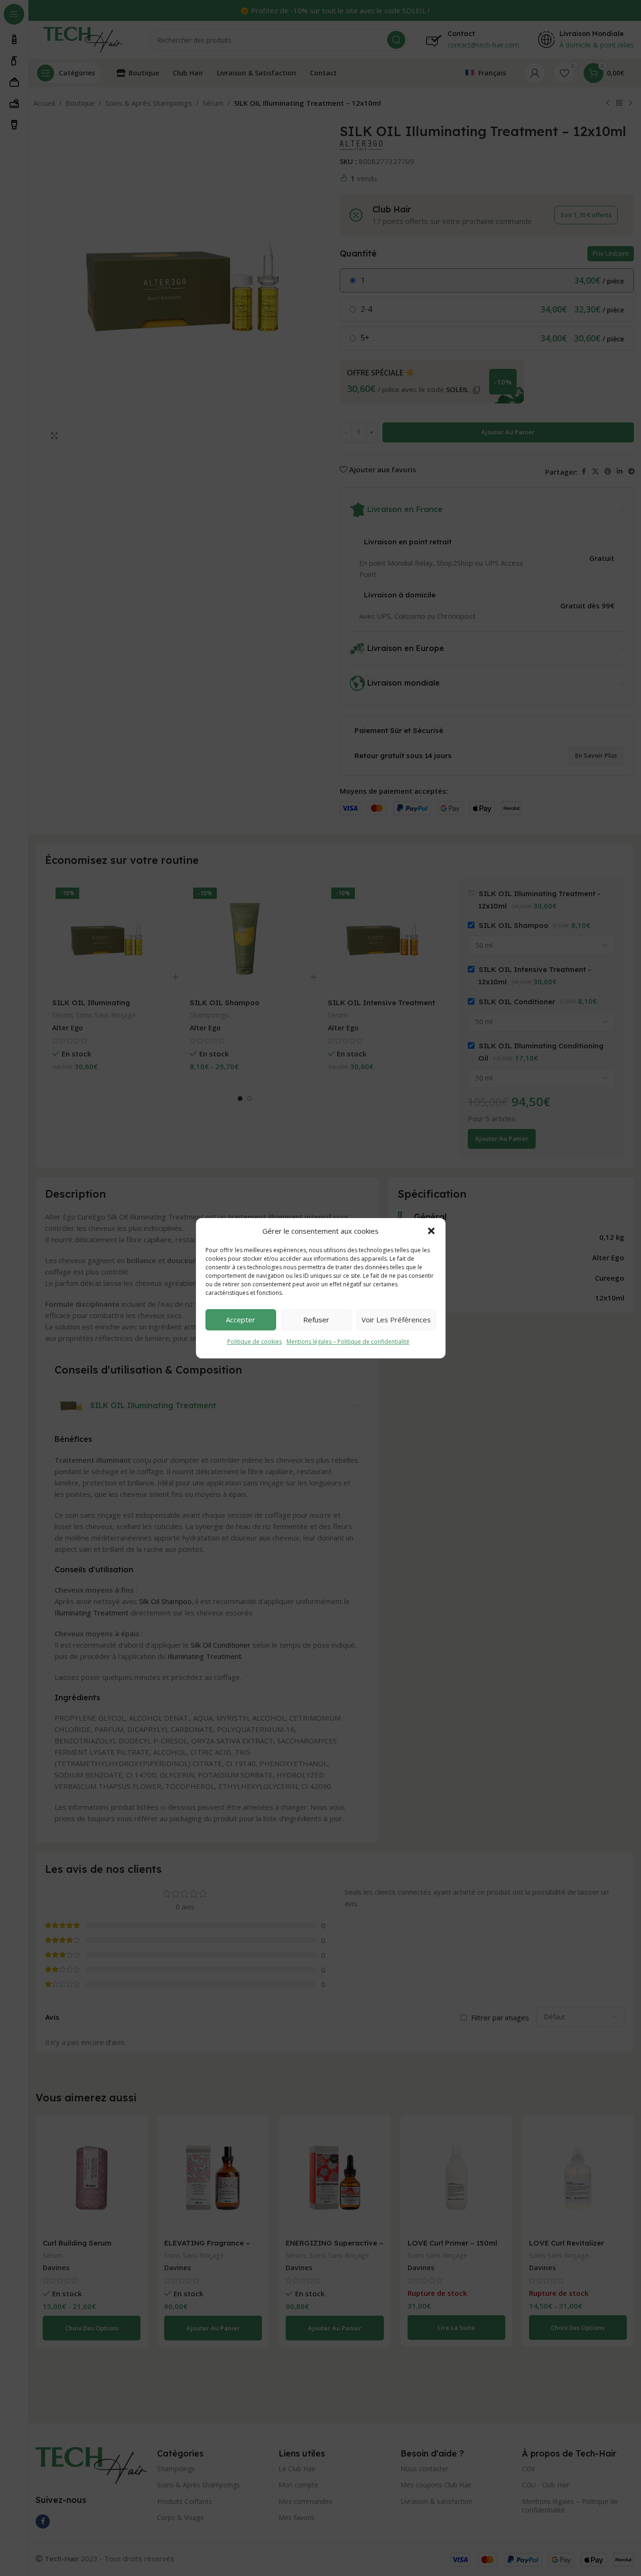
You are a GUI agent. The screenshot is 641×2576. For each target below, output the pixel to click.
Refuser (316, 1320)
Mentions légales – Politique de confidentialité (348, 1342)
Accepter (241, 1320)
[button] (431, 1231)
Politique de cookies (255, 1342)
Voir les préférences (396, 1320)
